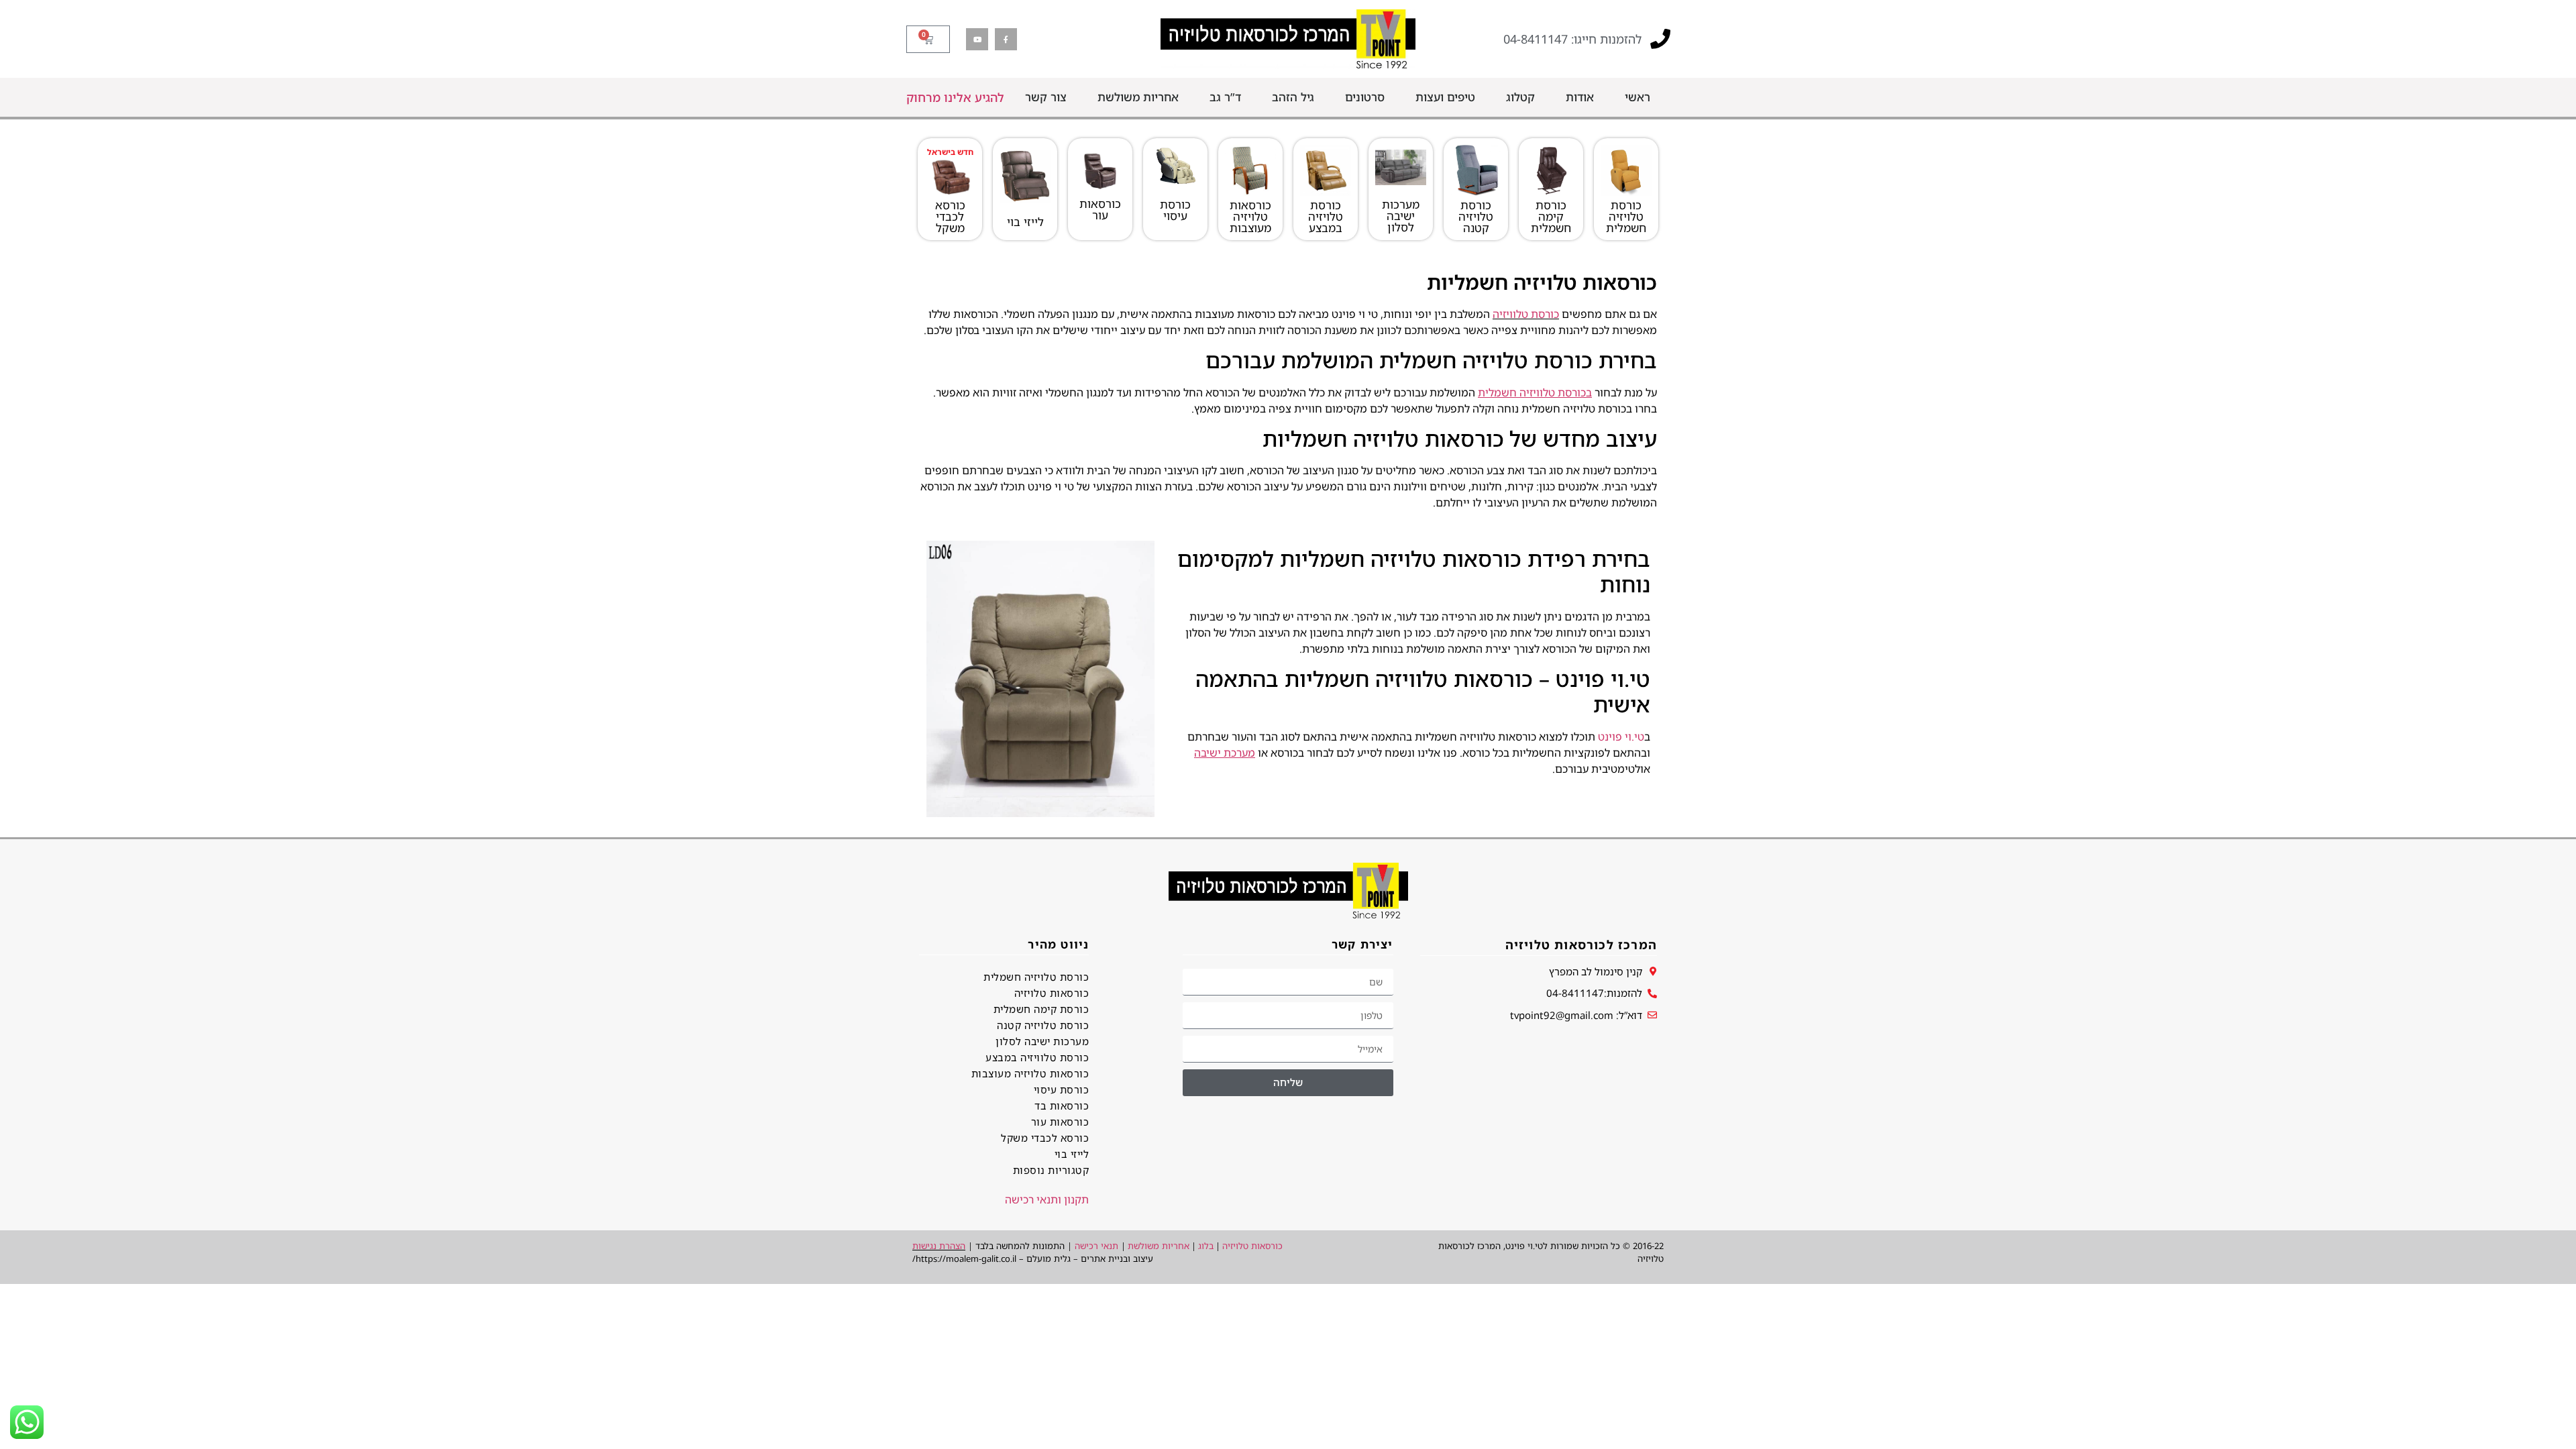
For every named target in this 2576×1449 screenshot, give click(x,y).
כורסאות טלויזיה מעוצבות (1250, 216)
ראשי (1638, 97)
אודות (1580, 97)
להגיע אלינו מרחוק (955, 97)
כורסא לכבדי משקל (950, 216)
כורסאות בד (1062, 1106)
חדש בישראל (950, 152)
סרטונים (1365, 97)
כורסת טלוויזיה (1526, 314)
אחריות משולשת (1138, 97)
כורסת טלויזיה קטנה (1476, 216)
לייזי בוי (1025, 222)
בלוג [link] (1206, 1246)
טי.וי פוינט (1621, 737)
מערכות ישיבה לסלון (1401, 216)
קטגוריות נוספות (1051, 1170)
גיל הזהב (1293, 97)
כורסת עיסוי (1175, 210)
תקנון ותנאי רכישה (1047, 1199)
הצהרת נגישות (939, 1246)
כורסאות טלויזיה (1052, 993)
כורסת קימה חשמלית (1551, 216)
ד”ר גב (1225, 97)
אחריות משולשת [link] (1159, 1246)
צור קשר (1046, 97)
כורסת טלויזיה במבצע (1326, 216)
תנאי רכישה (1096, 1246)
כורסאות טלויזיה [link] (1252, 1246)
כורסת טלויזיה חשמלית (1626, 216)
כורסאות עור (1100, 209)
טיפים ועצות (1445, 97)
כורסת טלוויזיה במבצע (1037, 1057)
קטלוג (1520, 97)
